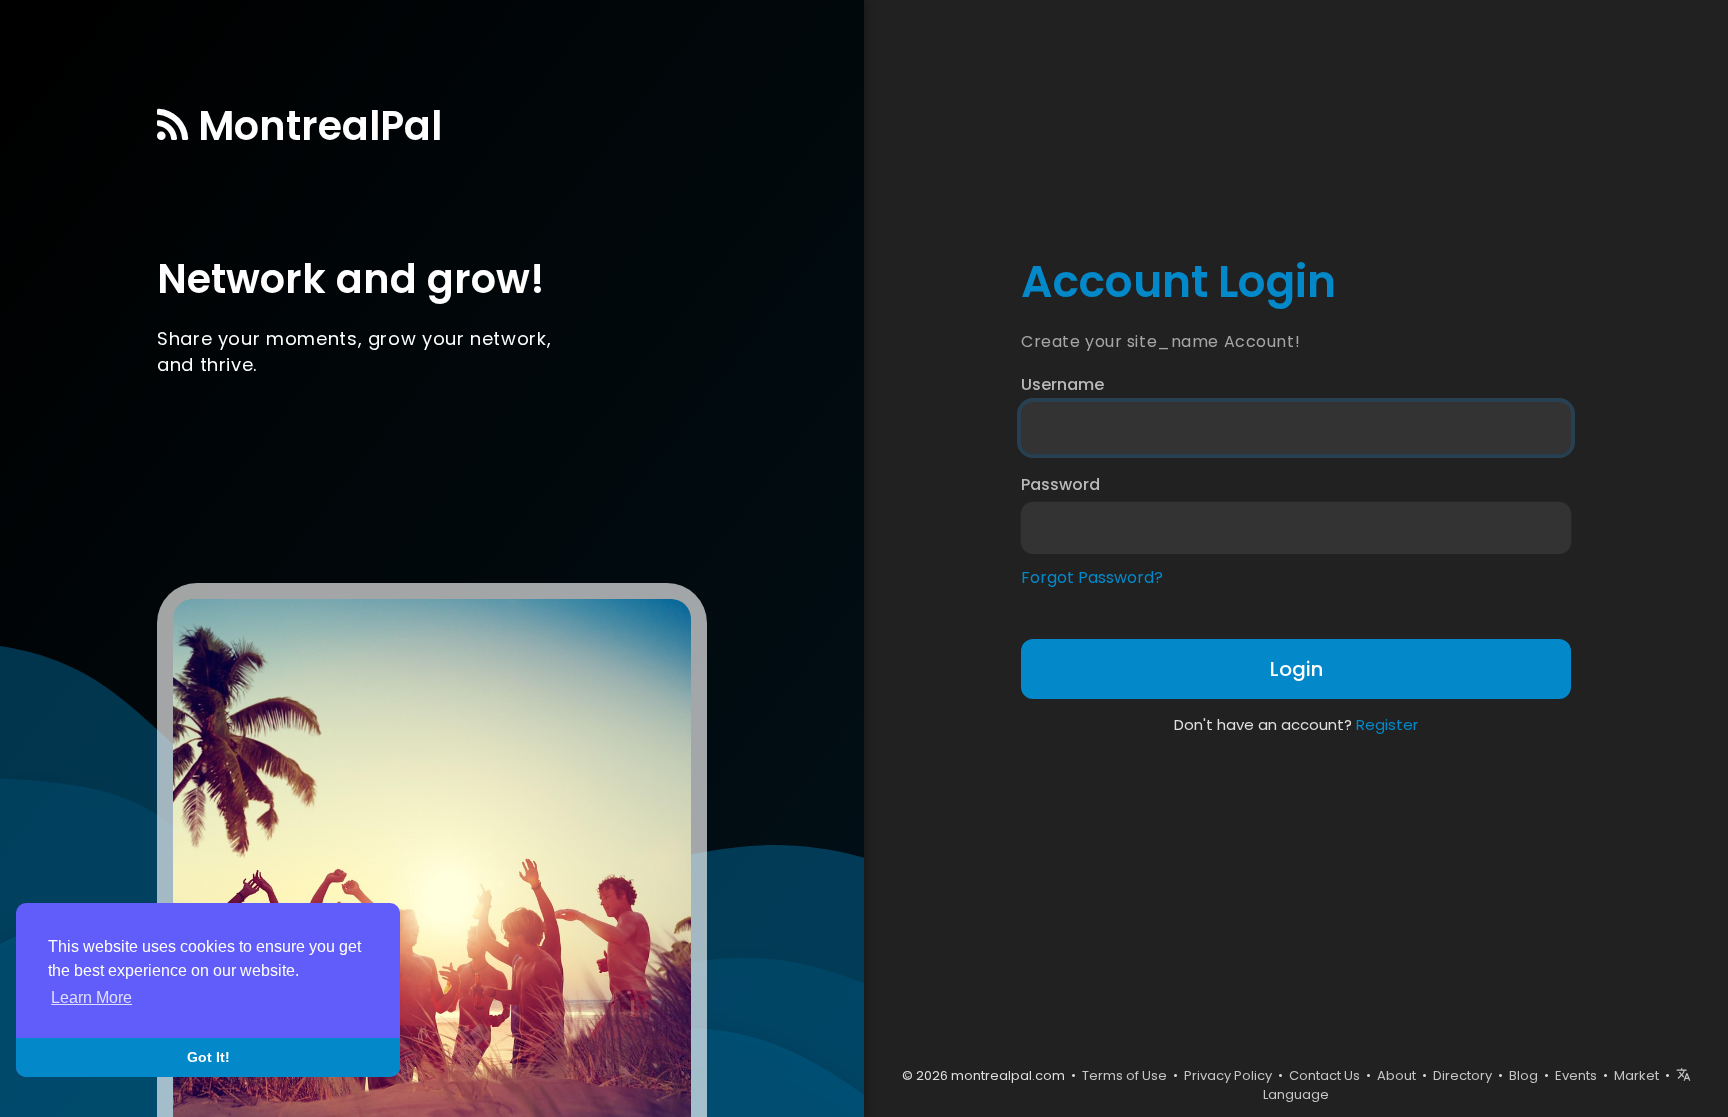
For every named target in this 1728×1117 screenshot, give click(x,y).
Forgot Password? (1092, 578)
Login (1296, 669)
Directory (1462, 1075)
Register (1387, 724)
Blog (1523, 1075)
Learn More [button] (91, 997)
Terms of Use (1124, 1075)
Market (1636, 1075)
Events (1576, 1075)
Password (1060, 485)
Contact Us (1324, 1075)
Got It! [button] (208, 1057)
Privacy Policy (1228, 1075)
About (1396, 1075)
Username (1062, 385)
